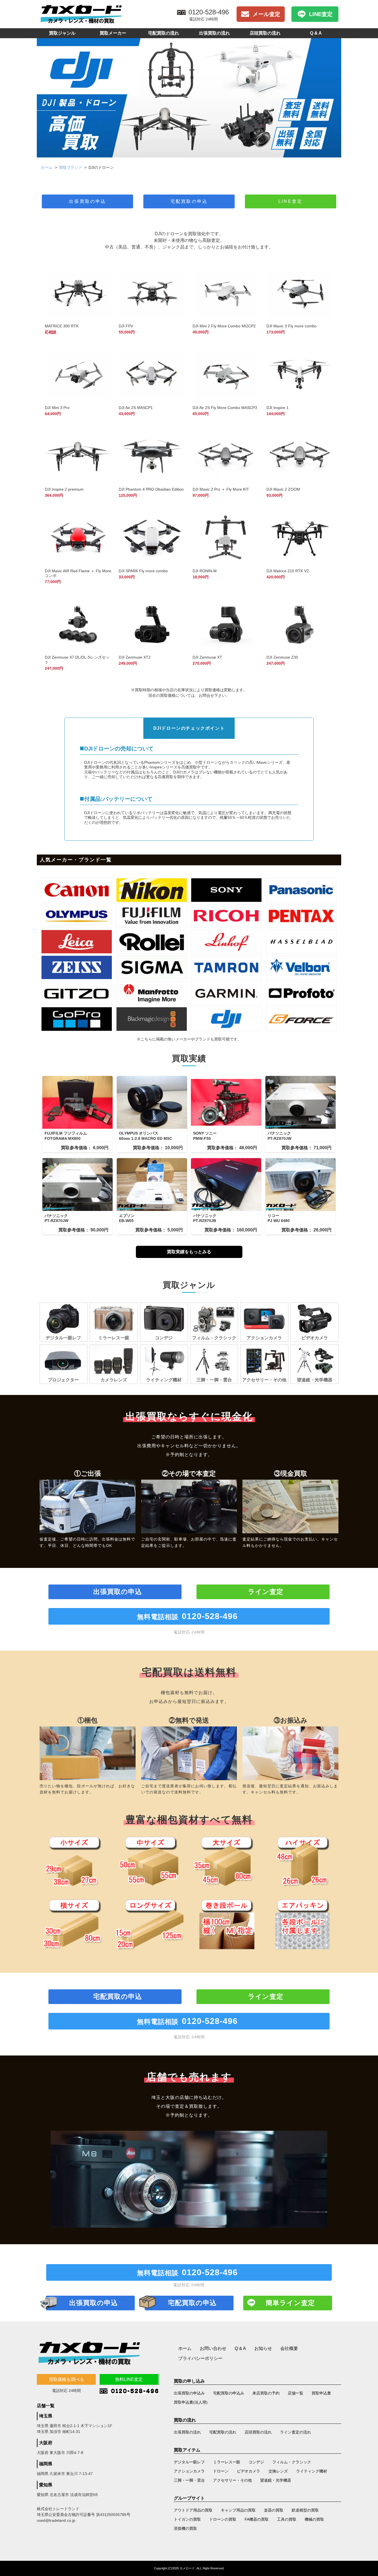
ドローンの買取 (223, 2519)
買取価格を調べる (66, 2379)
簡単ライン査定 (290, 2303)
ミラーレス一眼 (227, 2462)
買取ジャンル (62, 33)
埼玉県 (46, 2416)
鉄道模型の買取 (305, 2510)
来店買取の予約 (266, 2393)
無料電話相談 (187, 1616)
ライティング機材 (312, 2471)
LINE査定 (321, 14)
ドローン (221, 2471)
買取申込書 (321, 2393)
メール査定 (266, 14)
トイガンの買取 (187, 2519)
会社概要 (289, 2348)
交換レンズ (278, 2471)
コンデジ (256, 2462)
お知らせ (263, 2348)
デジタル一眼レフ (189, 2462)
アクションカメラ (189, 2471)
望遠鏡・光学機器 (276, 2480)
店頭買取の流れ (265, 33)
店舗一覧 (296, 2393)
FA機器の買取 (257, 2519)
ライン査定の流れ (296, 2432)
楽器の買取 (274, 2510)
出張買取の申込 (87, 201)
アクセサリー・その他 (232, 2480)
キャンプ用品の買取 (238, 2510)
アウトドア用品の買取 (193, 2510)
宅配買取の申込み (229, 2393)
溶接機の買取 (185, 2528)
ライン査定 (266, 1592)
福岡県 (46, 2464)
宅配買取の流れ (164, 33)
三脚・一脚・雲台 (189, 2480)
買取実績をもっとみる (189, 1252)
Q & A (316, 33)
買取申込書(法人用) (191, 2402)
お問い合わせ (213, 2348)
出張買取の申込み (189, 2393)
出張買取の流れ (214, 33)
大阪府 (46, 2443)
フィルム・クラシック (292, 2462)
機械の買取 (314, 2519)
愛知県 (46, 2485)
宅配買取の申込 (189, 201)
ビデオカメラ (248, 2471)
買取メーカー (113, 33)
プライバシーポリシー (200, 2358)
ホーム (47, 167)
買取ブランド (71, 167)
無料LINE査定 (129, 2379)
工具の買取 (287, 2519)
